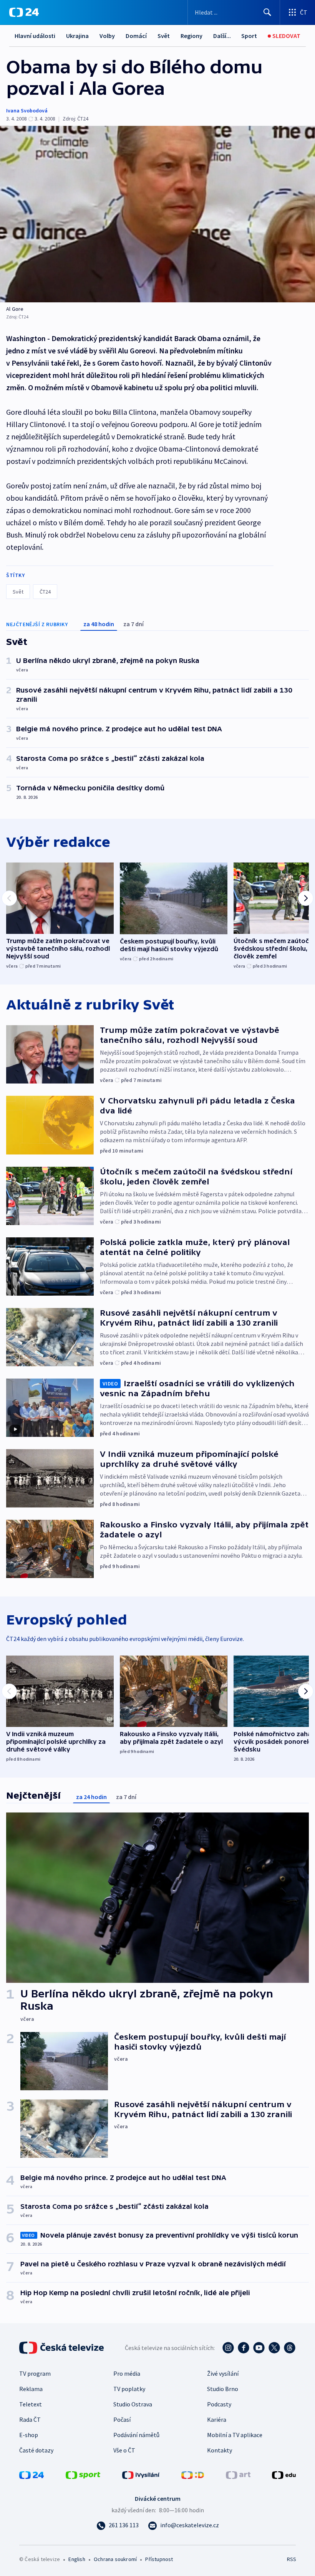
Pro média (127, 2373)
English (77, 2559)
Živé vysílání (223, 2373)
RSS (291, 2559)
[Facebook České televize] (244, 2348)
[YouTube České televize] (259, 2348)
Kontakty (220, 2450)
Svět (164, 36)
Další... (222, 36)
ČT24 (45, 592)
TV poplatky (129, 2389)
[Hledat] (267, 12)
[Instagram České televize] (228, 2348)
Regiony (191, 36)
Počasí (122, 2419)
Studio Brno (223, 2389)
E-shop (29, 2435)
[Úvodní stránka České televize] (62, 2348)
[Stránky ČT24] (31, 2474)
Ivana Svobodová (27, 110)
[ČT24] (24, 12)
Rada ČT (30, 2419)
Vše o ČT (124, 2450)
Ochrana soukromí (115, 2559)
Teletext (31, 2404)
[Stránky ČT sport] (83, 2474)
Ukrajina (77, 36)
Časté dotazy (36, 2450)
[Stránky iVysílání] (141, 2474)
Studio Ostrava (133, 2404)
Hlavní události (35, 36)
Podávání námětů (136, 2435)
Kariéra (217, 2419)
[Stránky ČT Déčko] (193, 2474)
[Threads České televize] (290, 2348)
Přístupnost (159, 2559)
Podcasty (219, 2404)
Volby (107, 36)
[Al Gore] (157, 214)
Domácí (136, 36)
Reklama (31, 2389)
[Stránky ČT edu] (284, 2474)
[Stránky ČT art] (238, 2474)
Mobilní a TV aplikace (235, 2435)
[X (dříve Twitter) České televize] (274, 2348)
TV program (35, 2373)
